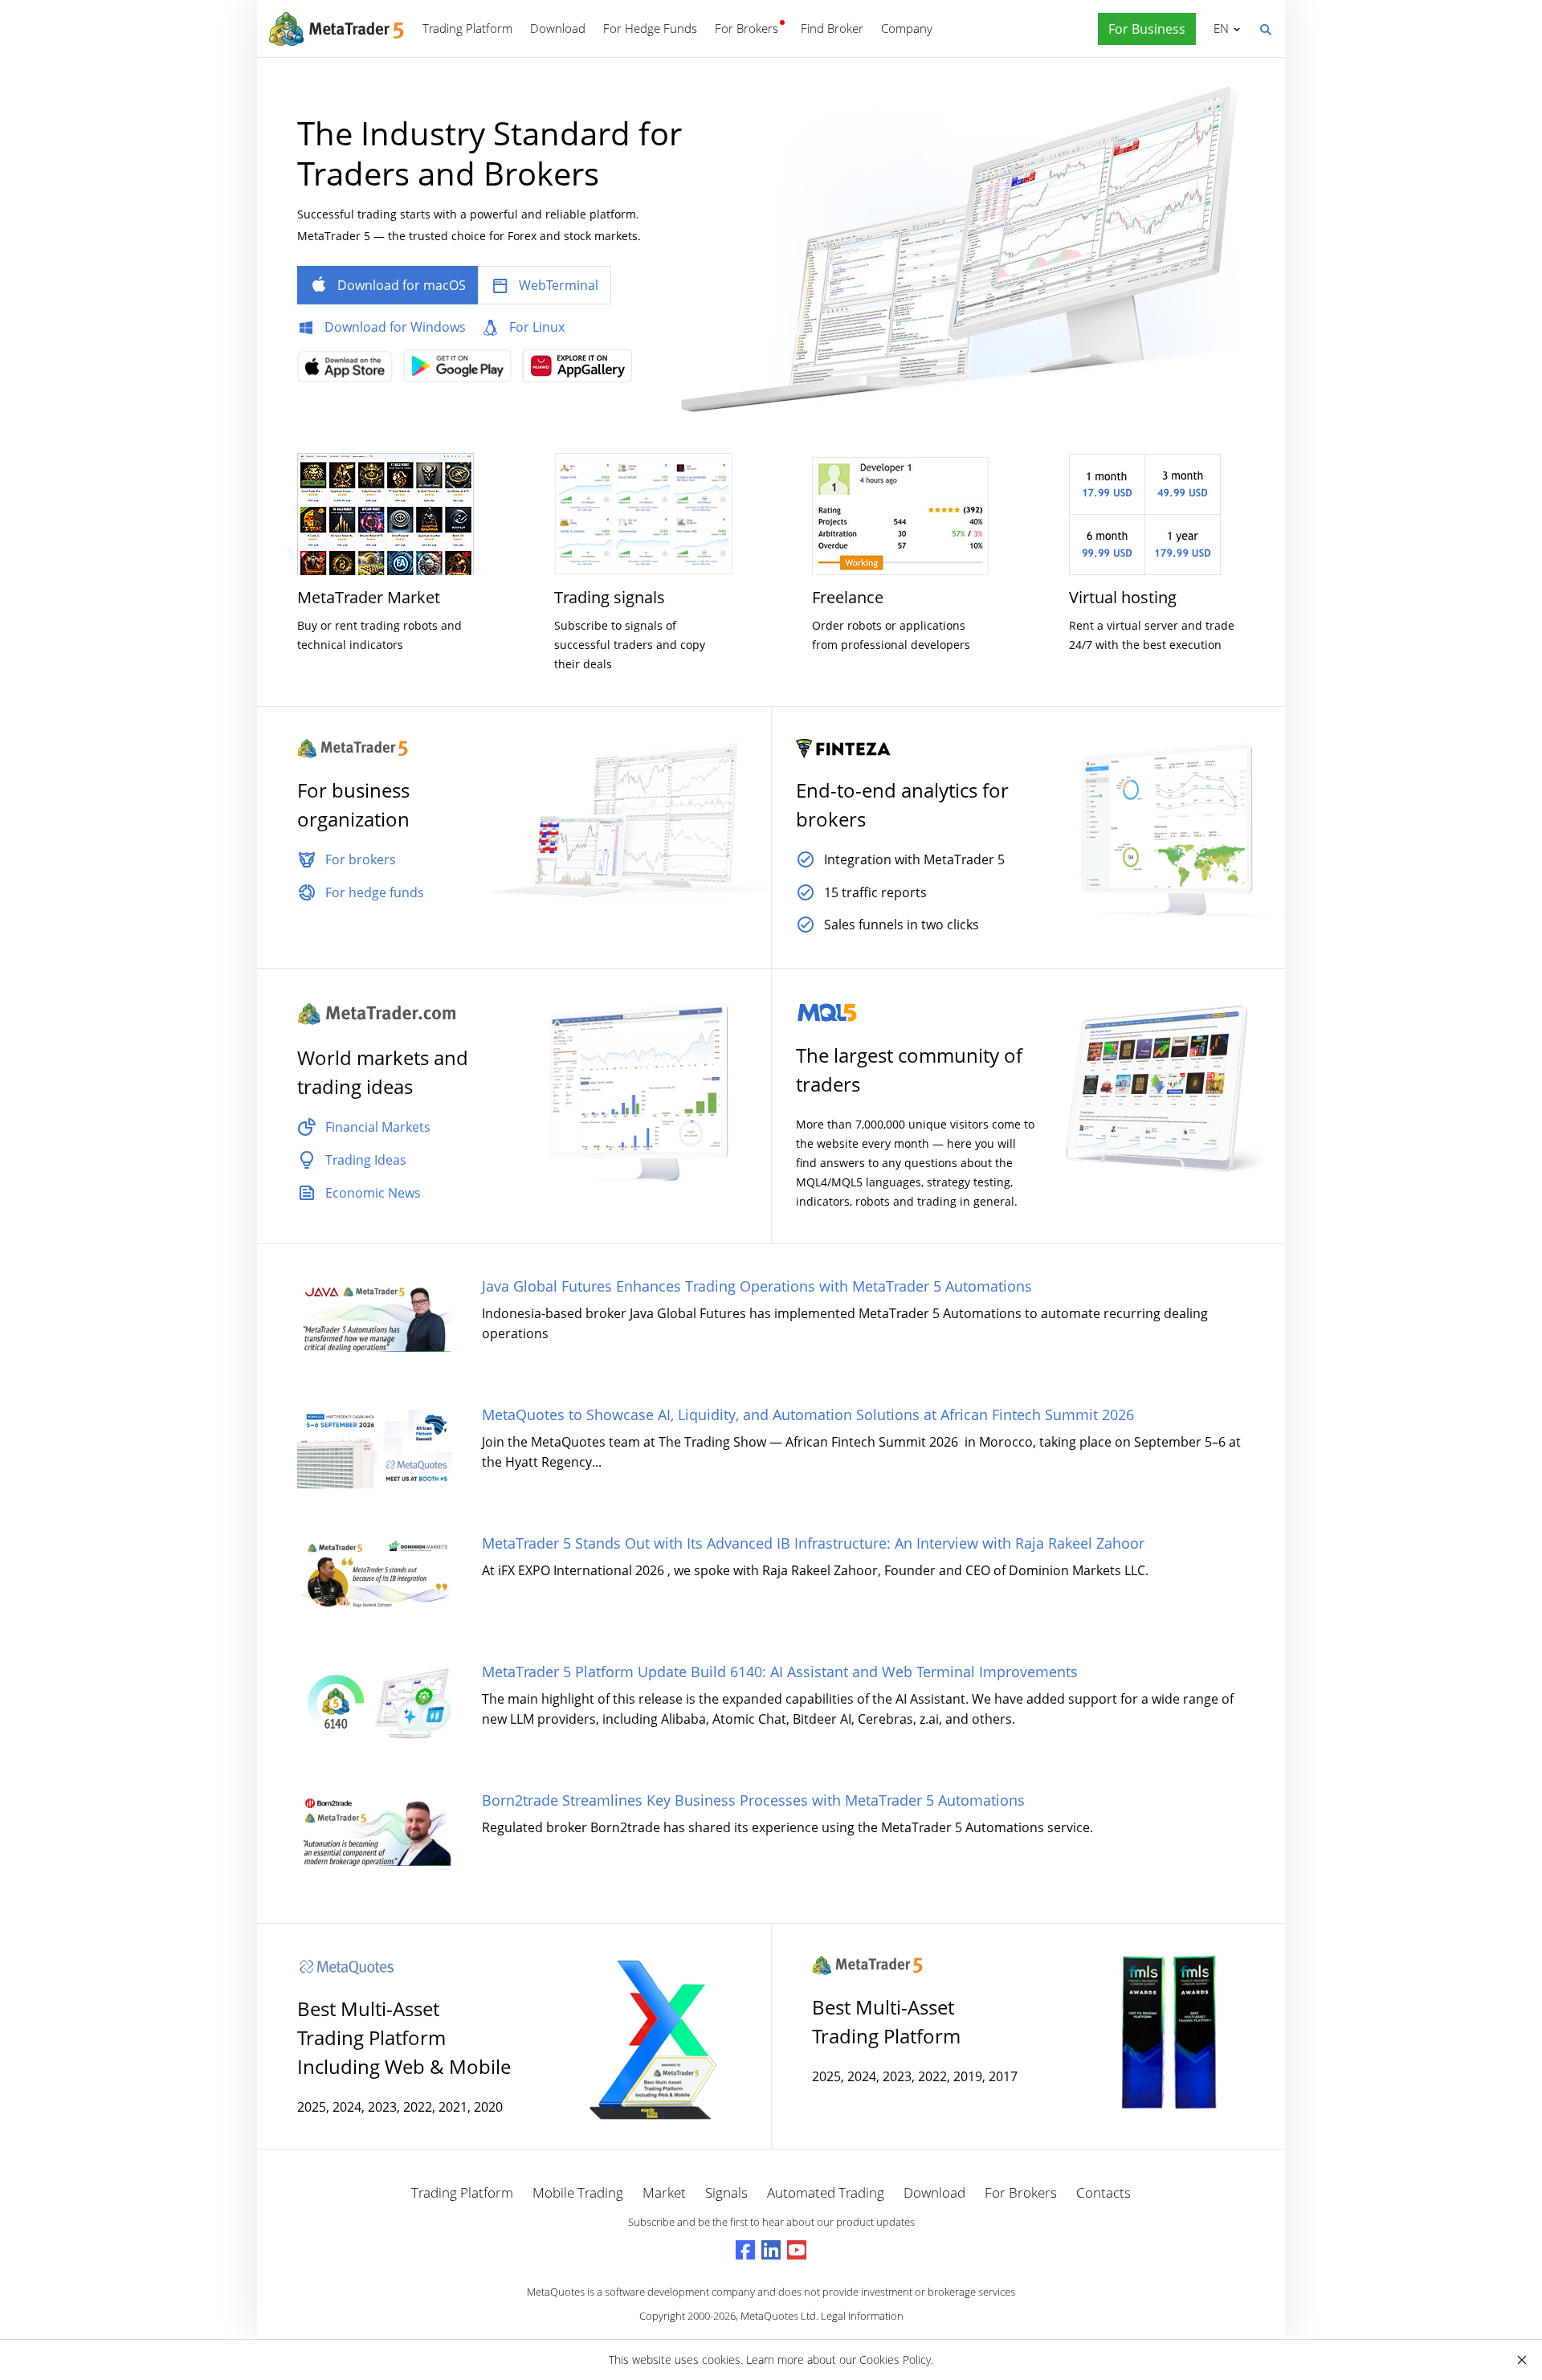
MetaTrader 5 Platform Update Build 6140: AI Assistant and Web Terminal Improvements (780, 1672)
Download (558, 28)
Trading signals (610, 597)
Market (664, 2192)
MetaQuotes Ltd (778, 2316)
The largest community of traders (909, 1070)
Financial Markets (378, 1127)
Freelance (848, 597)
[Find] (1265, 28)
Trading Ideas (366, 1160)
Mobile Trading (578, 2192)
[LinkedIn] (771, 2250)
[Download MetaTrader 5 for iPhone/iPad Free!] (349, 372)
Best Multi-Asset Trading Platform (886, 2021)
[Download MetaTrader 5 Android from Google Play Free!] (461, 371)
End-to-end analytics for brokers (902, 804)
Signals (726, 2192)
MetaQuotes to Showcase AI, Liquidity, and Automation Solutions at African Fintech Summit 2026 (808, 1415)
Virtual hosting (1123, 597)
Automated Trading (826, 2192)
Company (907, 28)
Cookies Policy (895, 2360)
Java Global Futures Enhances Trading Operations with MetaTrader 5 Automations (757, 1286)
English (1218, 28)
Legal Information (862, 2316)
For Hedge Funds (650, 28)
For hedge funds (375, 892)
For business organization (353, 804)
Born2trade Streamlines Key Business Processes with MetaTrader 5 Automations (753, 1800)
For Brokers (747, 28)
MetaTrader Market (369, 597)
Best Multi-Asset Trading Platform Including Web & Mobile (404, 2037)
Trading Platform (467, 28)
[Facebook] (745, 2250)
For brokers (361, 859)
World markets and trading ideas (383, 1072)
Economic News (373, 1193)
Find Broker (832, 28)
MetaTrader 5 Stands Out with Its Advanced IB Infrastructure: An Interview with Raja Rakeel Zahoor (813, 1543)
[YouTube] (797, 2250)
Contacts (1103, 2192)
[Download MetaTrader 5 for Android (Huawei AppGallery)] (581, 371)
